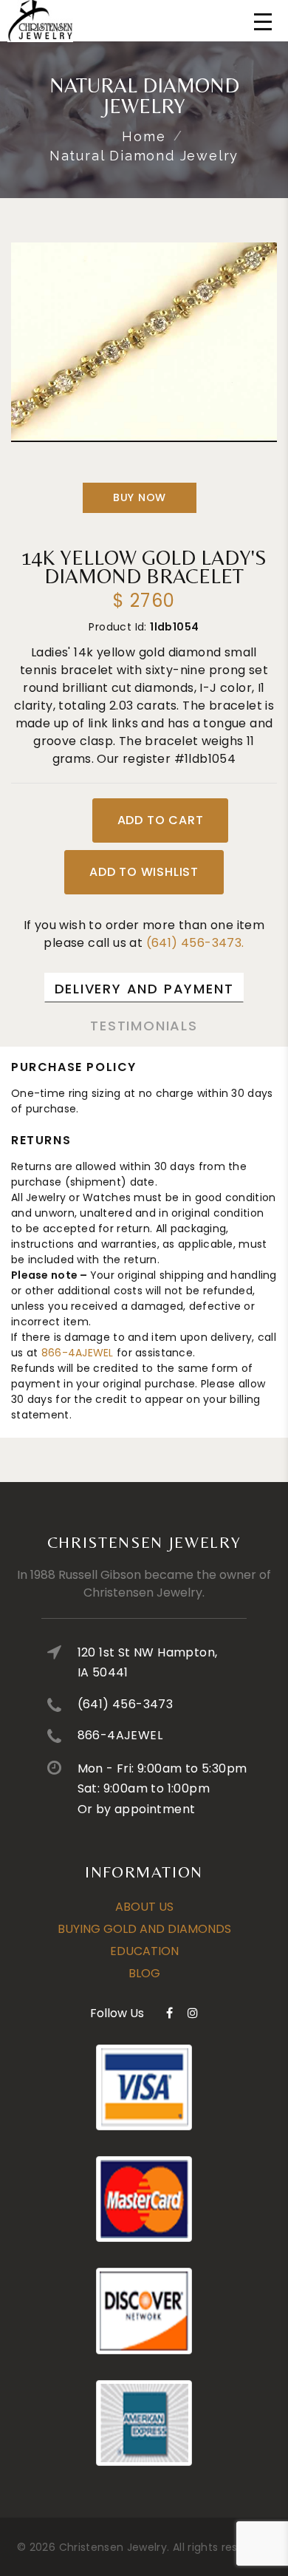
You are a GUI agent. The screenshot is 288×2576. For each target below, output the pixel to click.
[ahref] (169, 2013)
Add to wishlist (144, 872)
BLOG (144, 1973)
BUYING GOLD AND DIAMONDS (144, 1929)
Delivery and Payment (144, 989)
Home (144, 136)
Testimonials (144, 1026)
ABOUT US (144, 1907)
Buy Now (140, 497)
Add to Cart (161, 820)
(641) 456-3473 (126, 1704)
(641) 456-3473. (195, 943)
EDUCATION (144, 1951)
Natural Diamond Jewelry (144, 156)
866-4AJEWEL (78, 1353)
